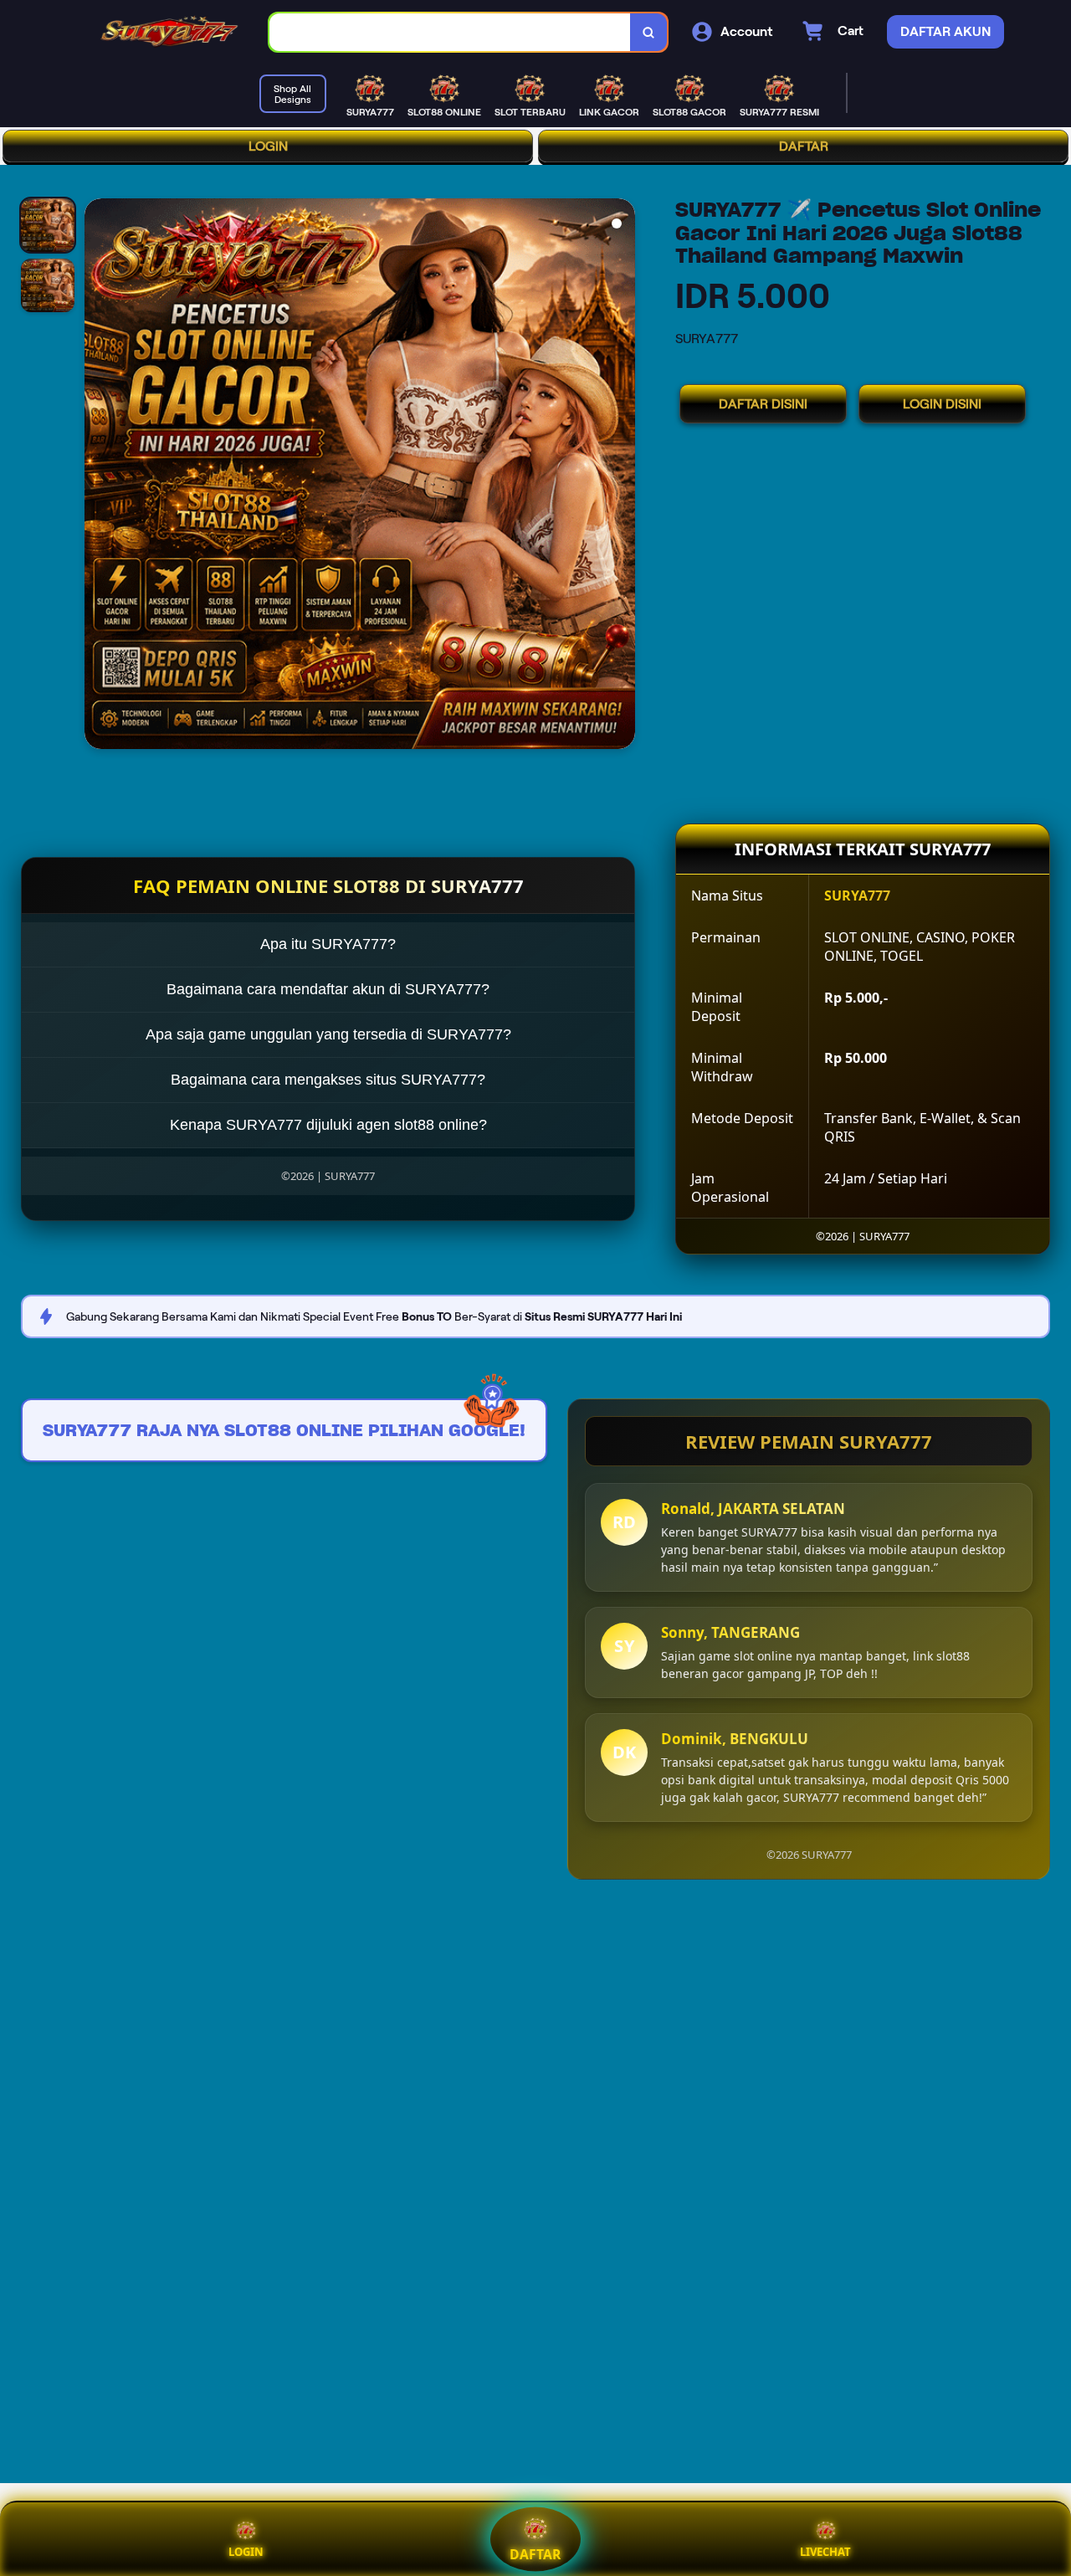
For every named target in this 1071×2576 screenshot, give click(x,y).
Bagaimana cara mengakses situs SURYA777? (328, 1080)
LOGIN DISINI (942, 404)
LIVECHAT (825, 2552)
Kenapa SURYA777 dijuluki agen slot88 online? (328, 1125)
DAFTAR (804, 146)
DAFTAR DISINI (763, 404)
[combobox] (450, 32)
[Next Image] (622, 476)
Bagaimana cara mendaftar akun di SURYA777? (328, 989)
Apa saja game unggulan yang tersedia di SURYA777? (328, 1034)
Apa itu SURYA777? (328, 944)
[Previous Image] (98, 476)
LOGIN (268, 146)
